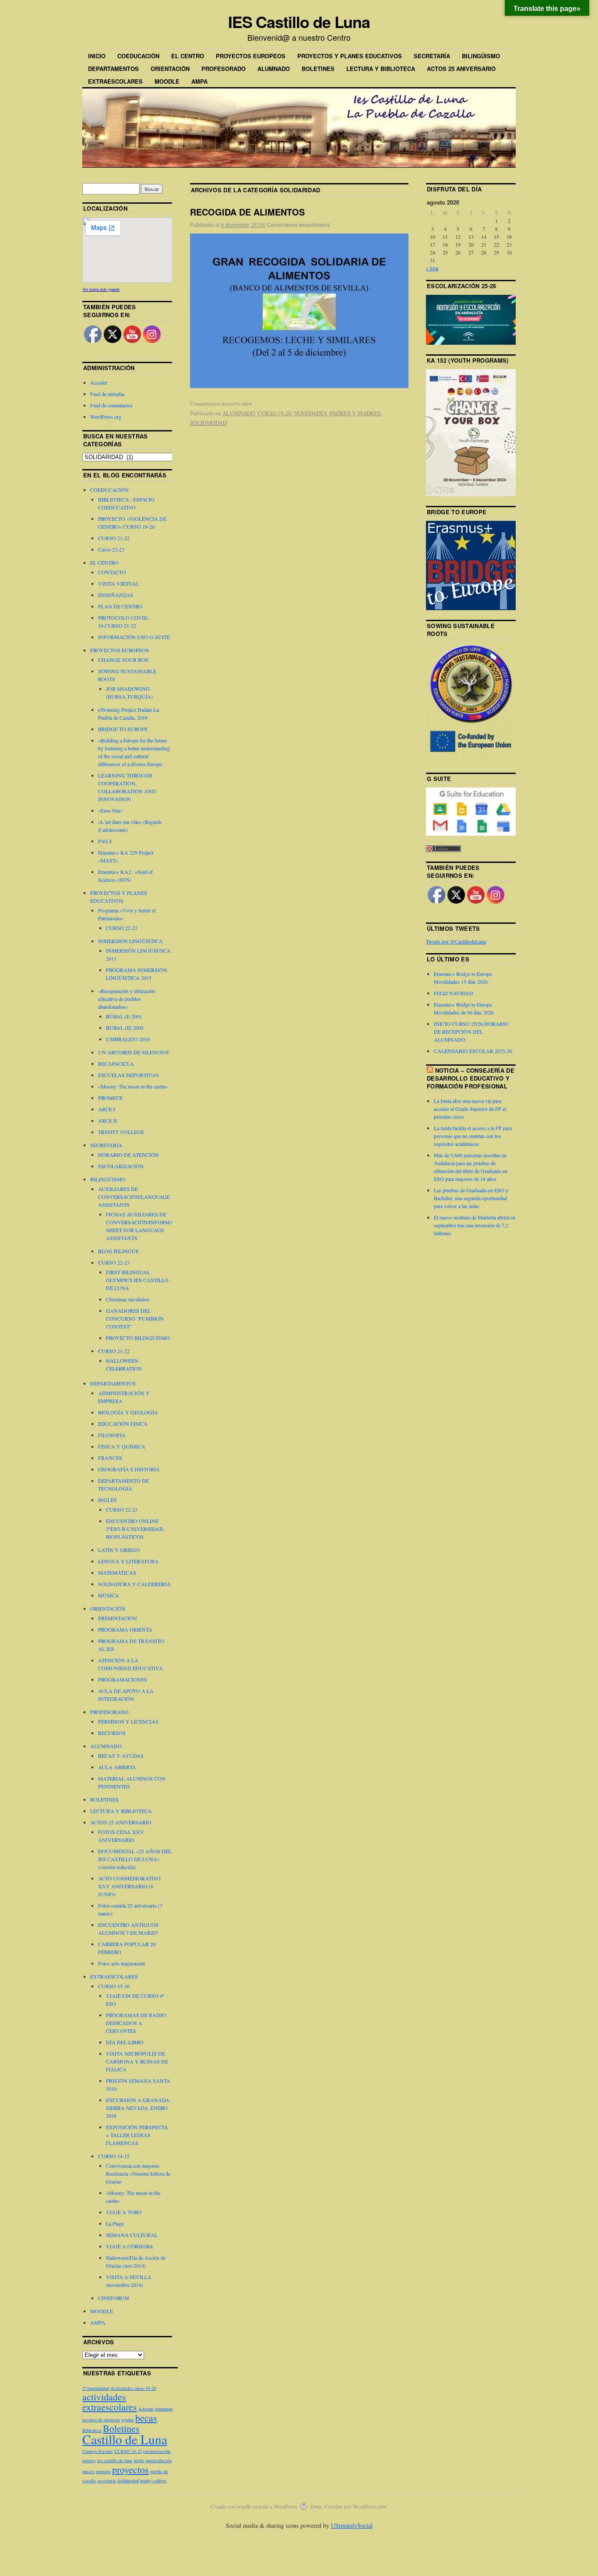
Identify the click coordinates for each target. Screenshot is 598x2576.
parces (88, 2471)
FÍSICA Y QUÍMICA (122, 1446)
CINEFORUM (114, 2298)
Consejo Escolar (98, 2451)
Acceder (99, 382)
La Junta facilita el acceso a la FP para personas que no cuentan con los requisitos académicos (473, 1136)
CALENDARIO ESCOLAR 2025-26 (473, 1051)
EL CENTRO (188, 56)
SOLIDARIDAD (208, 423)
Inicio (97, 56)
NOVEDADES (311, 413)
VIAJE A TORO (124, 2212)
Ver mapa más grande (101, 289)
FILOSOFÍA (112, 1435)
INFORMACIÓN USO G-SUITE (134, 637)
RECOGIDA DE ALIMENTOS (247, 212)
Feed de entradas (107, 394)
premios (103, 2471)
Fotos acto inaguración (121, 1963)
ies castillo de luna (115, 2460)
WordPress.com (369, 2506)
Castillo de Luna (125, 2439)
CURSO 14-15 (114, 2156)
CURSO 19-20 (274, 413)
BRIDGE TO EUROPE (123, 729)
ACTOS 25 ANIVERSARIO (461, 69)
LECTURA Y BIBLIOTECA (381, 69)
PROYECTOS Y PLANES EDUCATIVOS (350, 56)
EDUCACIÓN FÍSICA (123, 1424)
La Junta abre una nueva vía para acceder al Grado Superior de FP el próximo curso (470, 1109)
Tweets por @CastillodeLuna (456, 941)
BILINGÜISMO (481, 56)
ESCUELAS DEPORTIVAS (128, 1075)
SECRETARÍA (432, 56)
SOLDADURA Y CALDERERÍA (134, 1584)
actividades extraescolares (110, 2402)
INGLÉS (107, 1500)
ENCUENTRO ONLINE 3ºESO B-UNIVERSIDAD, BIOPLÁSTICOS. (135, 1529)
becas (146, 2418)
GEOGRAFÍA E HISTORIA (129, 1469)
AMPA (199, 81)
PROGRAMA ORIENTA (125, 1629)
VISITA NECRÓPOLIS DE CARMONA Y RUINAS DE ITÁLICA (137, 2061)
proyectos (130, 2469)
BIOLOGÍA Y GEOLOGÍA (128, 1412)
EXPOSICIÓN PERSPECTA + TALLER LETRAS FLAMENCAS (137, 2135)
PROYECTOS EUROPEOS (251, 56)
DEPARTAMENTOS (113, 69)
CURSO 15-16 (114, 1986)
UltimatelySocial (352, 2525)
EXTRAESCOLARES (115, 81)
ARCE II (107, 1120)
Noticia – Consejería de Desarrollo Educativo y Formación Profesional (471, 1078)
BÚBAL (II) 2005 (125, 1028)
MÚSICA (109, 1595)
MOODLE (167, 81)
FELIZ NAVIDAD (454, 993)
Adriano (146, 2409)
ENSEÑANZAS (116, 595)
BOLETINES (318, 69)
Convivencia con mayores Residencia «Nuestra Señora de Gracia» (138, 2173)
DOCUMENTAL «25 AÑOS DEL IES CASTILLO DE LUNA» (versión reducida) (135, 1859)
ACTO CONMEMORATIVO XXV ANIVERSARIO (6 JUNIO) (129, 1886)
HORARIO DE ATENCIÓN (128, 1155)
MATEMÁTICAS (117, 1572)
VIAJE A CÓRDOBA (130, 2246)
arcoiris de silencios (101, 2420)
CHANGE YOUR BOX (123, 660)
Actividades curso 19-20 (133, 2388)
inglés (139, 2460)
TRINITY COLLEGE (121, 1132)
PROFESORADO (223, 69)
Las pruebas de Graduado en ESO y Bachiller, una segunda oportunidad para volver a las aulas (471, 1198)
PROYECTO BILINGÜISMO (138, 1338)
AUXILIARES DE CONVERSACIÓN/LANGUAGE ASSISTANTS (134, 1197)
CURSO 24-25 (128, 2451)
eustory (89, 2460)
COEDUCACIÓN (138, 56)
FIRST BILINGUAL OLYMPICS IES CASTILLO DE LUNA (137, 1280)
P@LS (105, 841)
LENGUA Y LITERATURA (128, 1561)
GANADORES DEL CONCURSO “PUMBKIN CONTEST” (135, 1318)
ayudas (128, 2420)
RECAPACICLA (116, 1064)
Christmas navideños (128, 1299)
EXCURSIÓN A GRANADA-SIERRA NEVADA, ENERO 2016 (139, 2108)
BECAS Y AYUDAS (121, 1756)
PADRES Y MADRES (355, 413)
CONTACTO (112, 572)
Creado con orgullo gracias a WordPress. (255, 2506)
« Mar (432, 268)
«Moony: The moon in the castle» (133, 1086)
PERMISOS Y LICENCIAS (128, 1721)
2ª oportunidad (96, 2388)
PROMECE (110, 1098)
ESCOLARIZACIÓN (121, 1166)
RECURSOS (112, 1733)
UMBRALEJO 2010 (128, 1039)
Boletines (121, 2428)
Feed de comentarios (111, 405)
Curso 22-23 (111, 549)
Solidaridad (128, 2481)
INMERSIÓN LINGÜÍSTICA (130, 941)
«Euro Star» (111, 810)
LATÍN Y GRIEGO (119, 1550)
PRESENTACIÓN (118, 1618)
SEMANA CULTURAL (132, 2235)
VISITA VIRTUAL (119, 583)
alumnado (164, 2409)
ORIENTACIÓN (170, 69)
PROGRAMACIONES (123, 1679)
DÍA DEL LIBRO (125, 2042)
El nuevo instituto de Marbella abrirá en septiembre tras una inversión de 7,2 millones (475, 1225)
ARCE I (107, 1109)
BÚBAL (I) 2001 (124, 1016)
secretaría (107, 2481)
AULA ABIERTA (117, 1767)
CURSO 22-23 (122, 928)
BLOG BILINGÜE (118, 1251)
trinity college (153, 2481)
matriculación (159, 2460)
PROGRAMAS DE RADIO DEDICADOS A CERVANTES (136, 2023)
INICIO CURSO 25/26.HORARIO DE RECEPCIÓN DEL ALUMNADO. (471, 1032)
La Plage (115, 2223)
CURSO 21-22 (114, 538)
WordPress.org (106, 417)
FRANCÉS (110, 1458)
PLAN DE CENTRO (120, 606)
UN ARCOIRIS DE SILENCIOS (134, 1052)
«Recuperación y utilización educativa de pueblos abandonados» (127, 999)
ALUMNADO (274, 69)
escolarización (157, 2451)
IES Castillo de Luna (299, 21)
